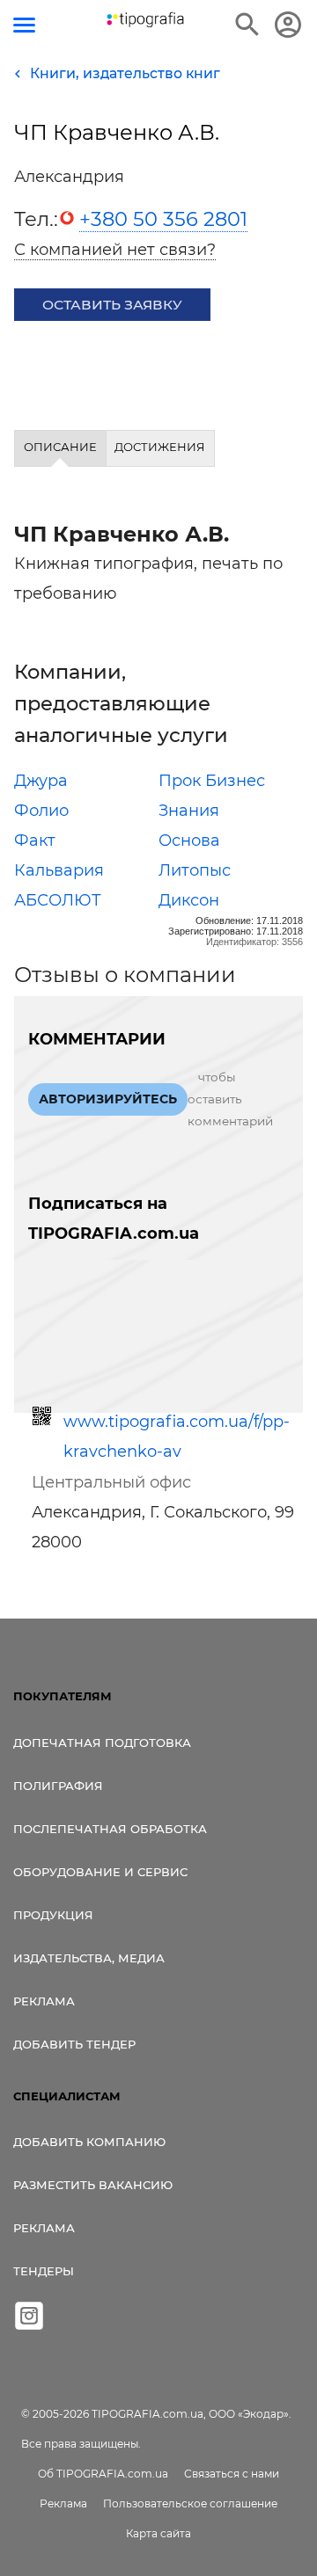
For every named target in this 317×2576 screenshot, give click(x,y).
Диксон (189, 900)
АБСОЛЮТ (58, 900)
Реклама (44, 2001)
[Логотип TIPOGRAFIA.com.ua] (145, 20)
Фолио (41, 811)
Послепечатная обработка (110, 1829)
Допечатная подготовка (102, 1743)
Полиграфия (58, 1786)
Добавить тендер (74, 2044)
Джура (41, 781)
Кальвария (59, 870)
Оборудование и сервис (100, 1872)
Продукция (53, 1915)
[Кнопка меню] (24, 25)
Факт (35, 840)
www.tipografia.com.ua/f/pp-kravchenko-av (177, 1437)
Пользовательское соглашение (190, 2503)
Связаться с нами (232, 2474)
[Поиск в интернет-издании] (247, 25)
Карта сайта (158, 2533)
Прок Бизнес (212, 781)
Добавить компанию (89, 2142)
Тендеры (44, 2271)
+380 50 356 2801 (163, 219)
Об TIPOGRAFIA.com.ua (103, 2474)
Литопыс (195, 870)
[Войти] (288, 25)
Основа (189, 840)
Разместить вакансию (93, 2185)
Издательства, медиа (89, 1958)
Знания (189, 811)
